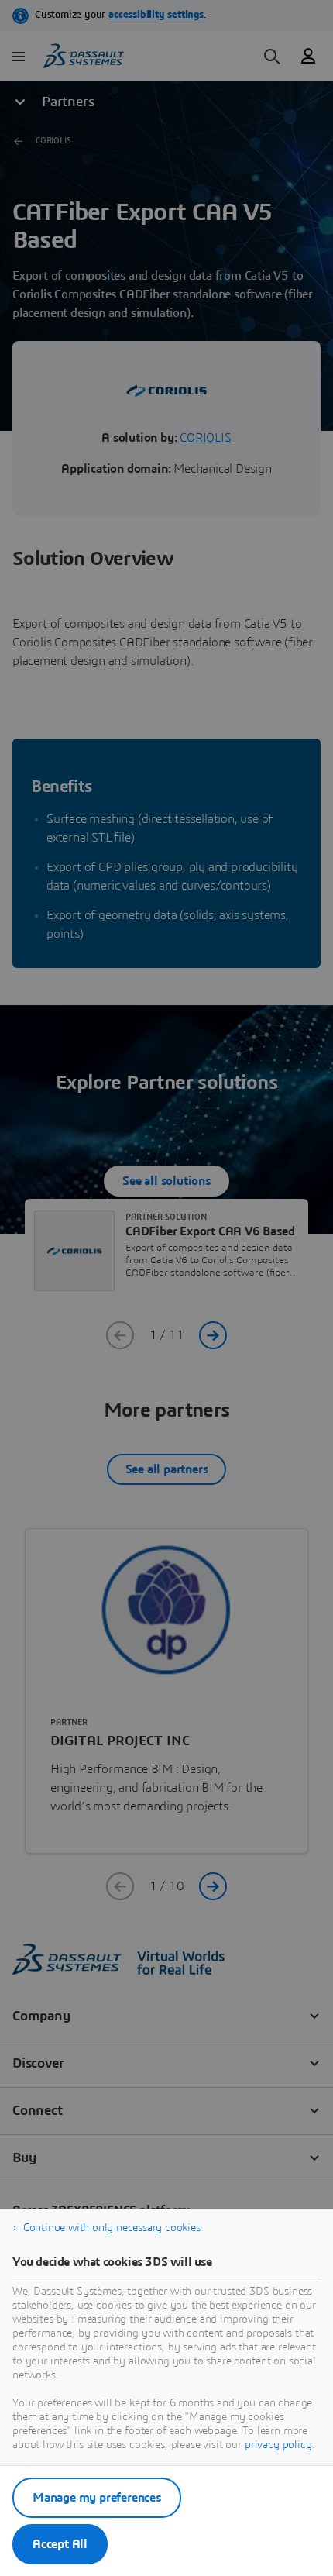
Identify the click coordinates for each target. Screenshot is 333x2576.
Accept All (60, 2544)
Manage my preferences (97, 2498)
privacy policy (278, 2445)
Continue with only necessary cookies (112, 2228)
